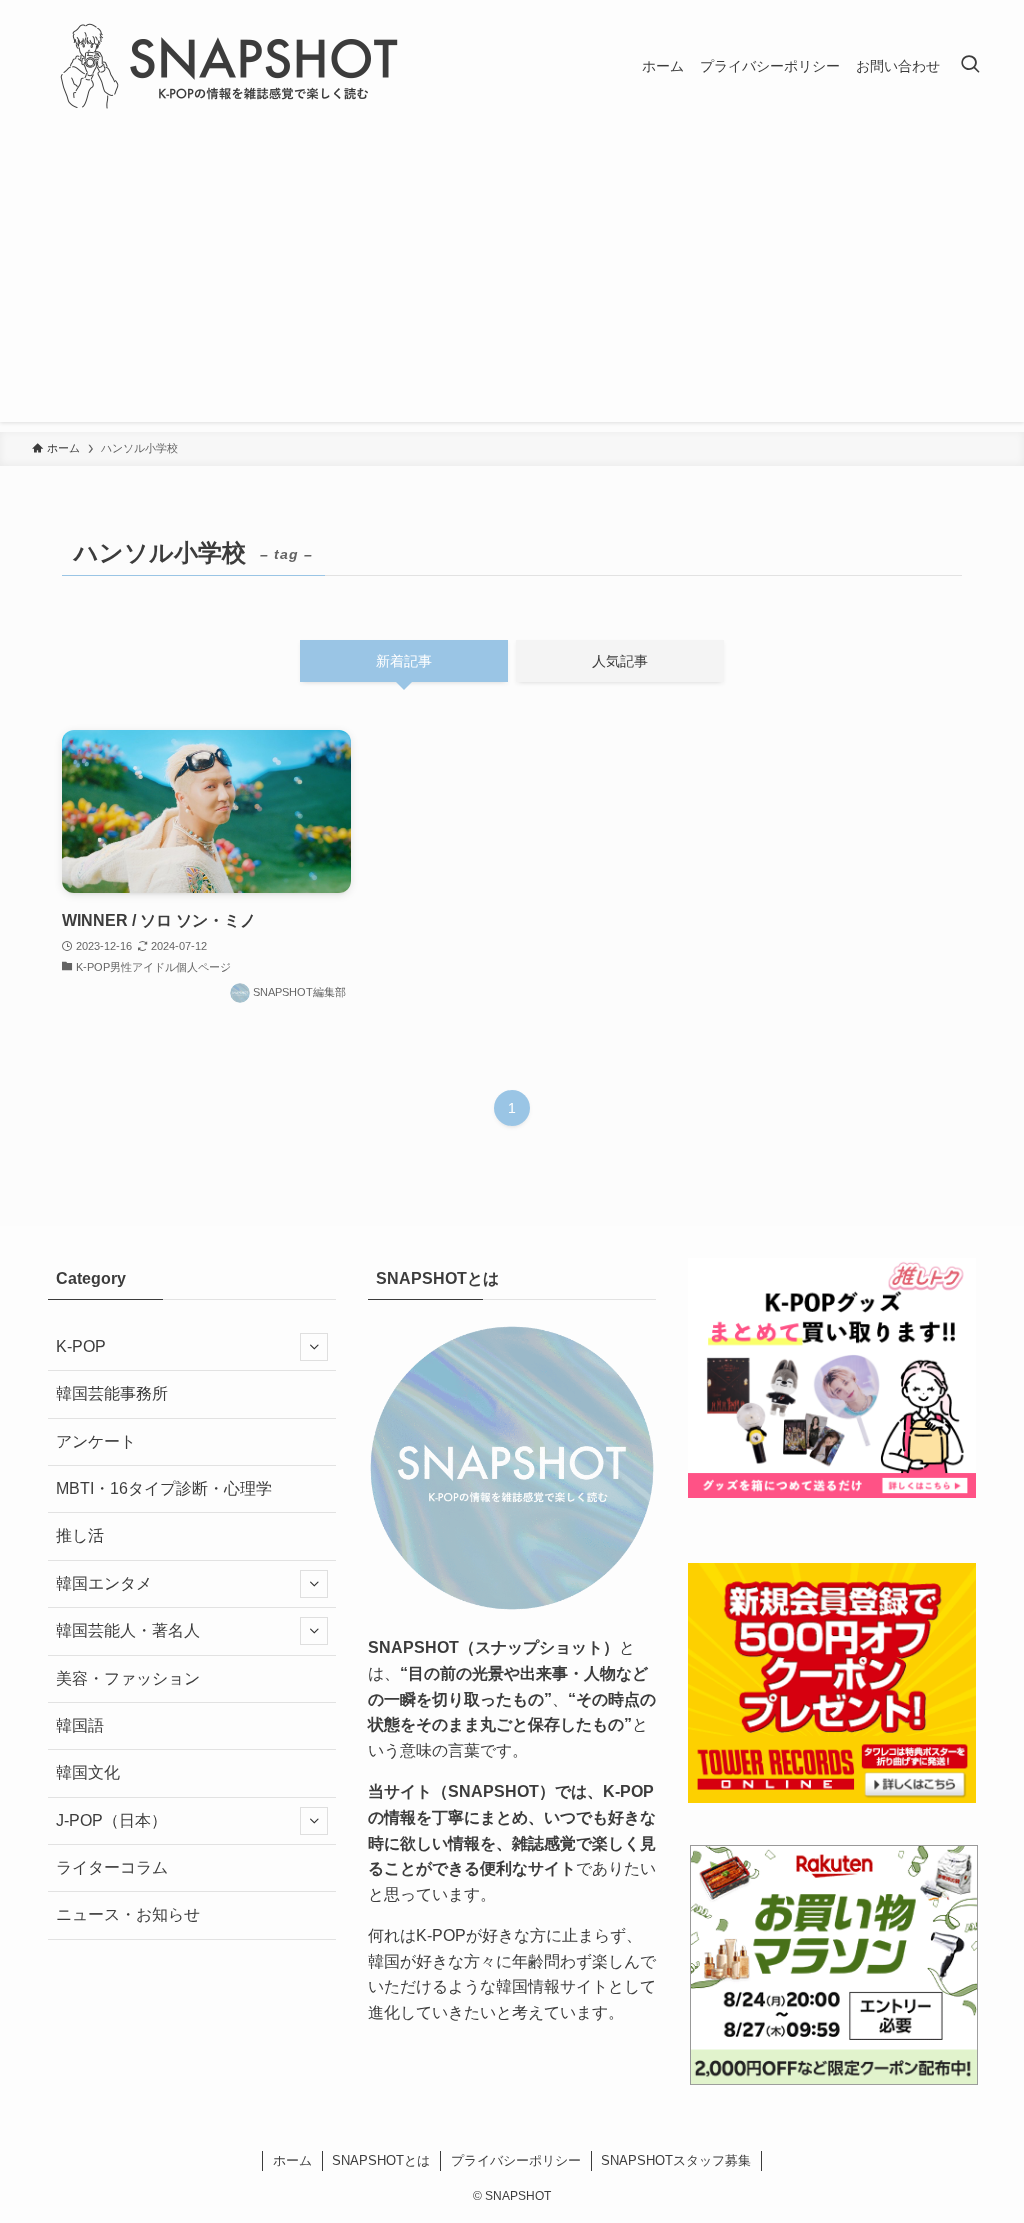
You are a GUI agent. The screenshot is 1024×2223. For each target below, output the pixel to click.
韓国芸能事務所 (112, 1393)
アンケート (96, 1441)
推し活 (80, 1535)
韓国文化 (88, 1772)
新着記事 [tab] (404, 661)
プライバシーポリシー (516, 2160)
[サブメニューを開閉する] (314, 1347)
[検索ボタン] (970, 66)
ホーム (292, 2160)
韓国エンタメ (104, 1583)
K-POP (81, 1346)
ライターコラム (112, 1867)
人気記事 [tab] (620, 661)
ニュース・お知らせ (128, 1914)
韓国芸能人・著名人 (128, 1630)
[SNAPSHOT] (232, 66)
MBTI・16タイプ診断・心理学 (164, 1488)
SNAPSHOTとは (381, 2160)
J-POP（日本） (111, 1820)
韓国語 (80, 1725)
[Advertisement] (512, 282)
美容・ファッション (128, 1678)
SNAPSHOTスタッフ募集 (676, 2160)
